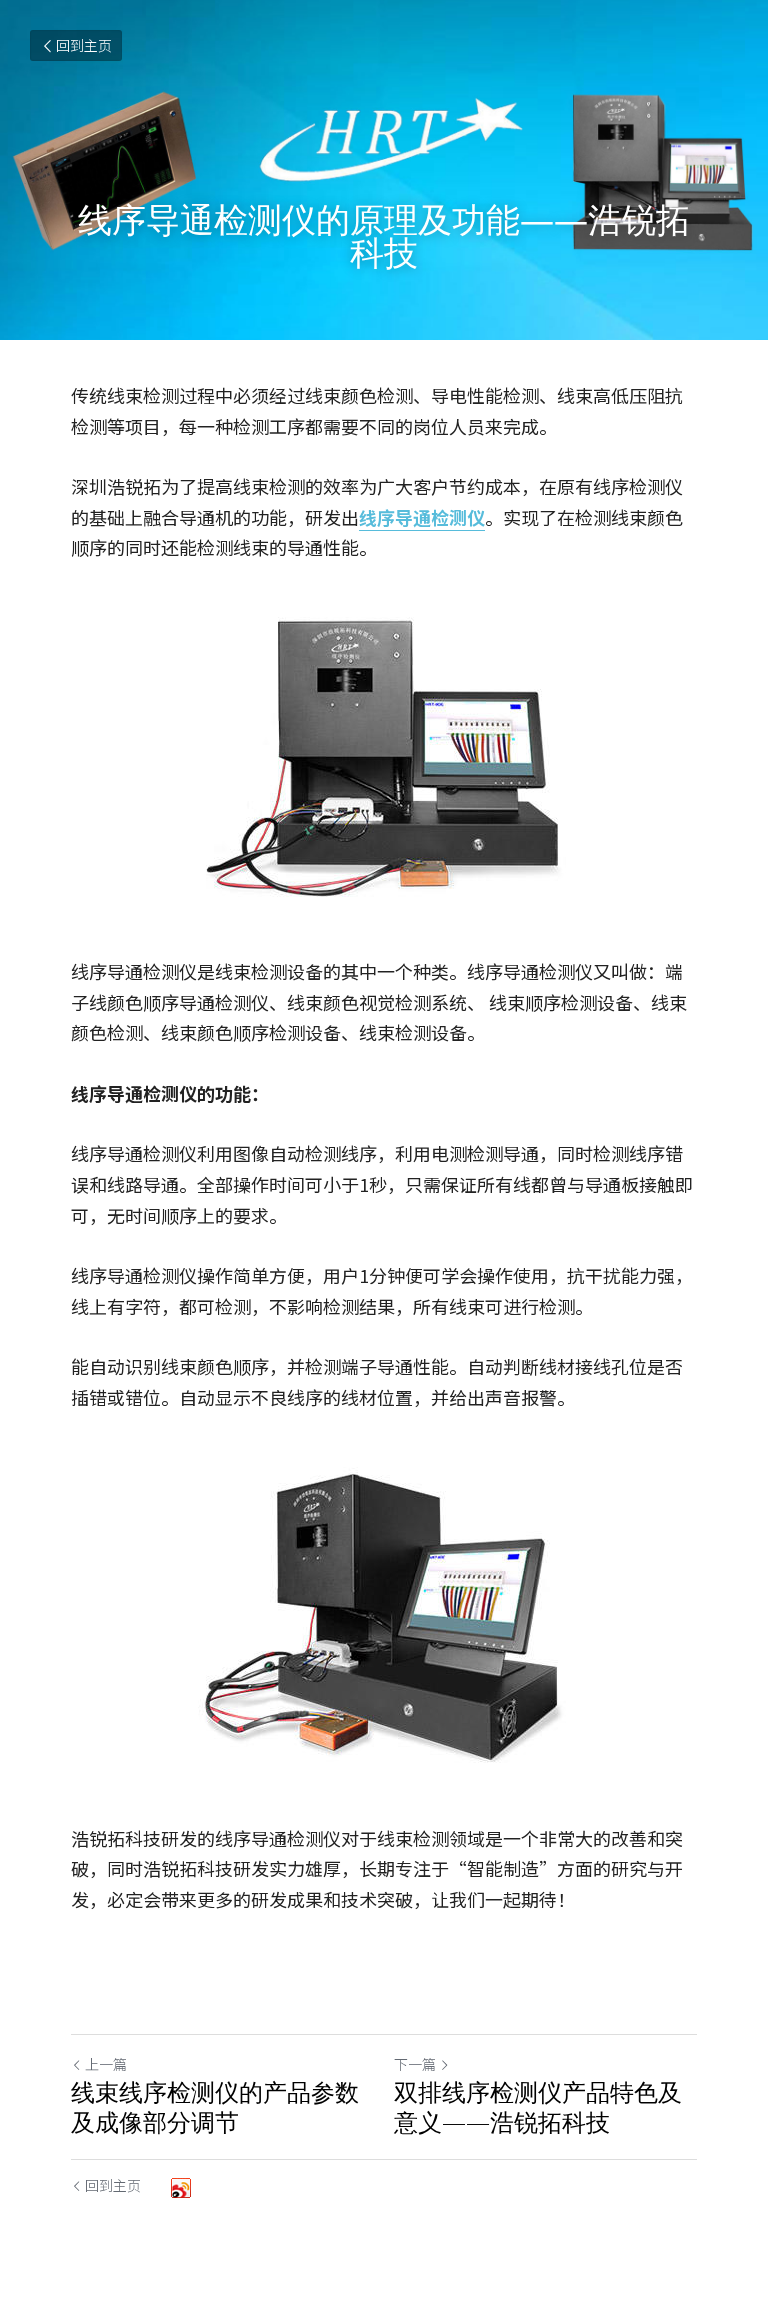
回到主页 (84, 45)
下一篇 (415, 2064)
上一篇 (106, 2064)
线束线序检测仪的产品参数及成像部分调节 (215, 2107)
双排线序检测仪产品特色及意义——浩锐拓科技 (538, 2107)
